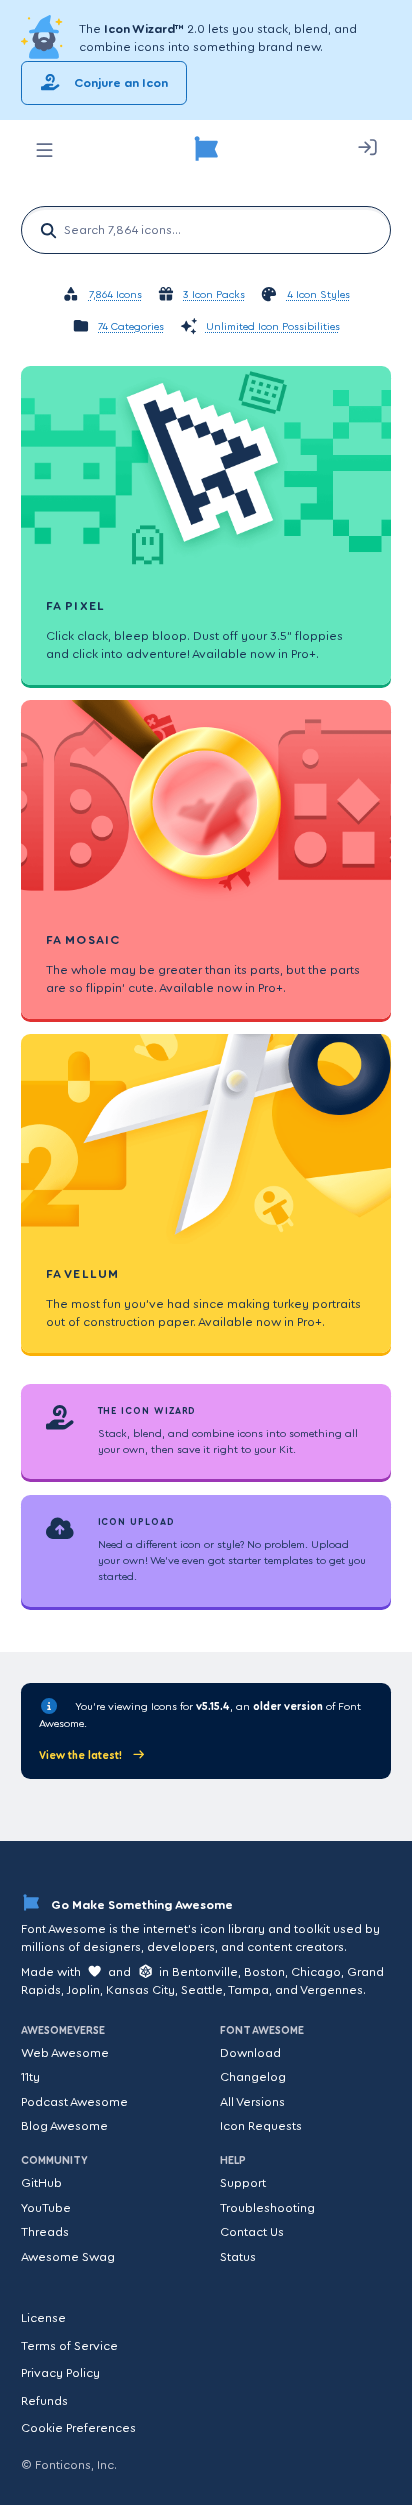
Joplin (83, 1990)
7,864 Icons (115, 295)
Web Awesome (65, 2053)
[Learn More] (44, 38)
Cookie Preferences (78, 2428)
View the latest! (82, 1755)
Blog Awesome (64, 2126)
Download (250, 2053)
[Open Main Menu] (44, 150)
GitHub (41, 2183)
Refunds (44, 2401)
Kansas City (140, 1990)
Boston (264, 1972)
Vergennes (331, 1990)
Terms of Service (69, 2346)
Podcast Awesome (74, 2102)
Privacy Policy (60, 2373)
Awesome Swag (68, 2257)
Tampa (248, 1990)
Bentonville (205, 1972)
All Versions (252, 2102)
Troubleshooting (267, 2208)
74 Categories (131, 327)
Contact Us (252, 2232)
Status (238, 2257)
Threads (45, 2232)
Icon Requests (261, 2126)
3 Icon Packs (214, 295)
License (43, 2318)
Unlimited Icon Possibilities (273, 327)
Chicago (316, 1972)
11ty (30, 2077)
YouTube (46, 2208)
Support (243, 2183)
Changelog (253, 2077)
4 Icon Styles (318, 295)
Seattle (202, 1990)
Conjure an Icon (119, 83)
